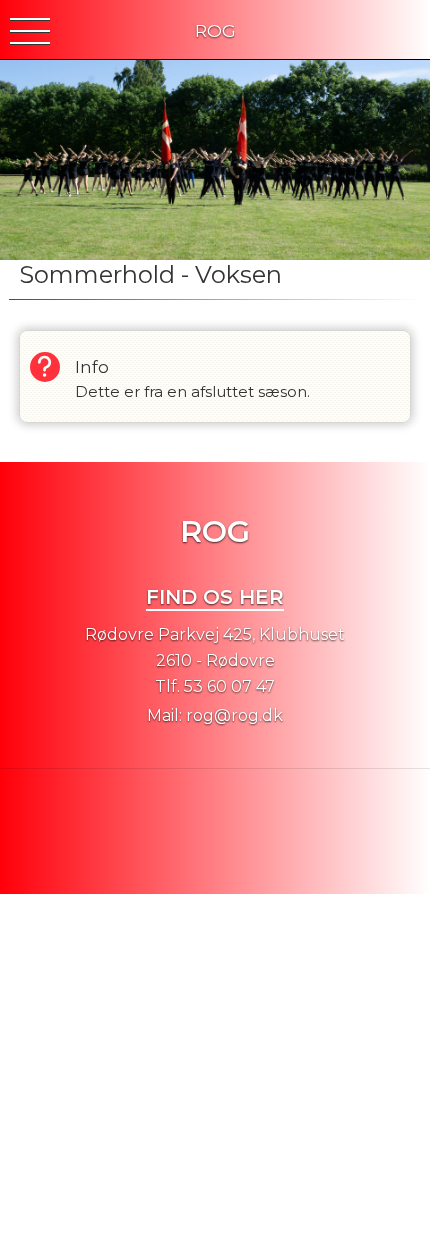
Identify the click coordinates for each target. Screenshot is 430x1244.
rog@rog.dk (234, 715)
